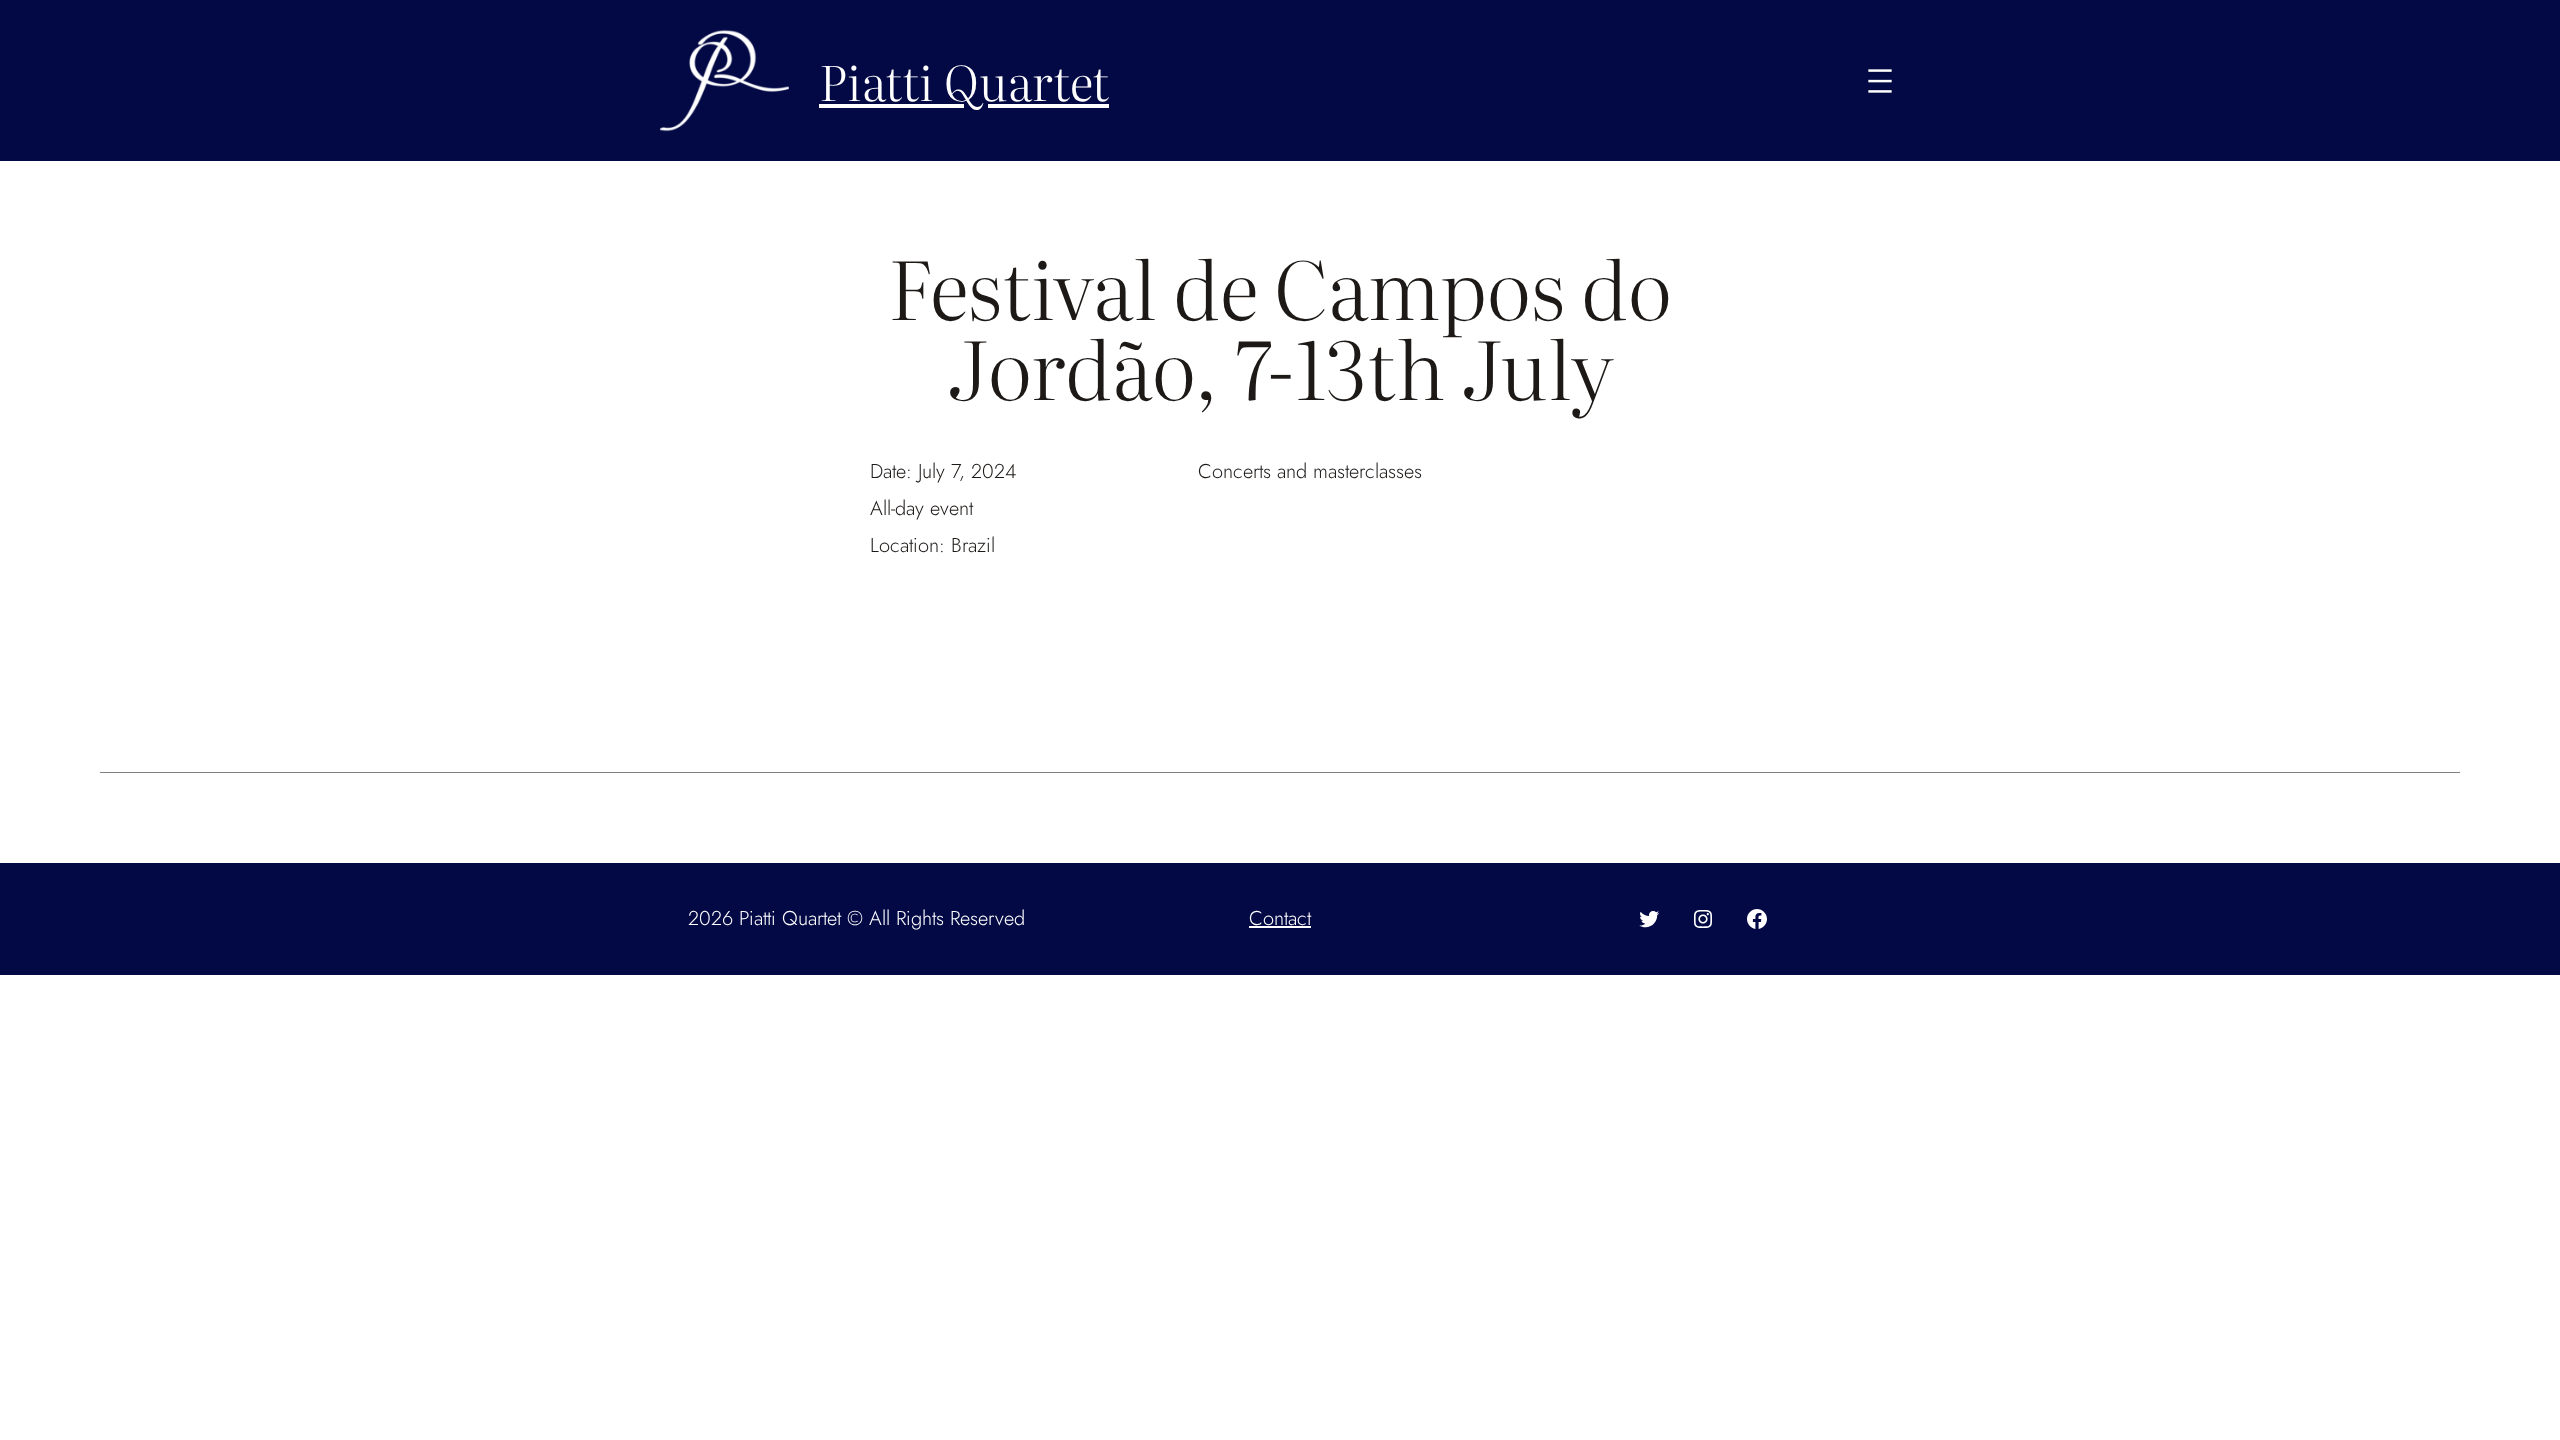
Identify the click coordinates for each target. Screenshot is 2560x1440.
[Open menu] (1880, 81)
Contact (1280, 918)
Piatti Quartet (964, 80)
